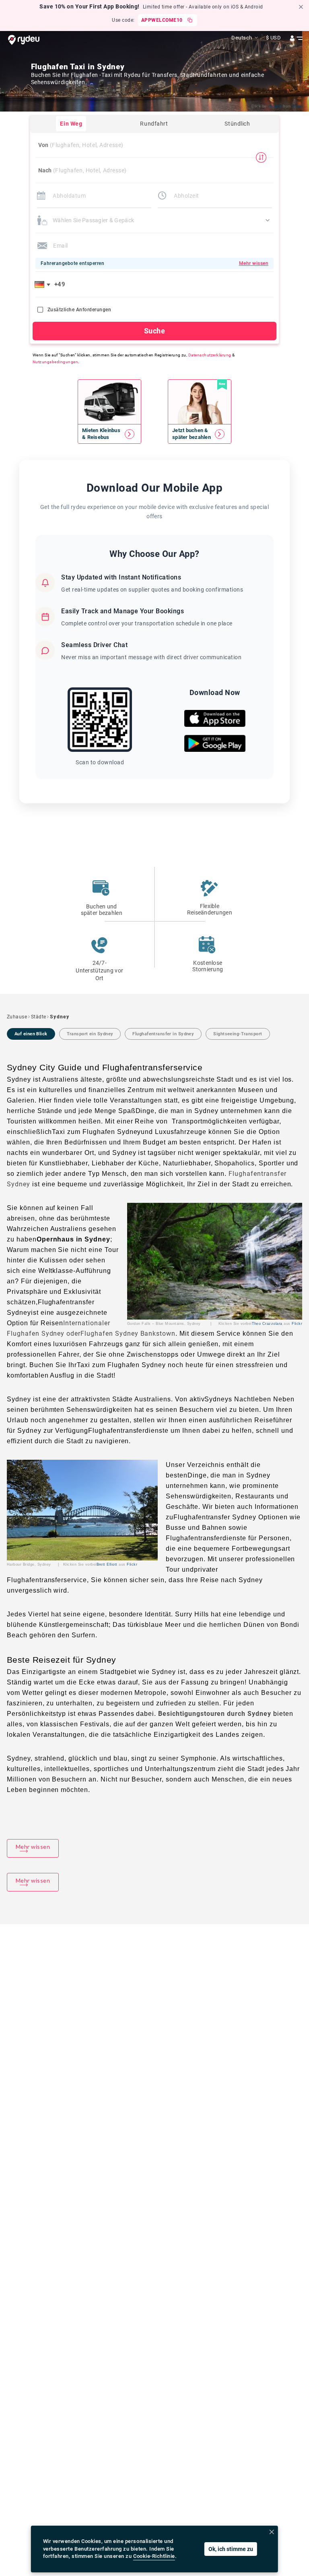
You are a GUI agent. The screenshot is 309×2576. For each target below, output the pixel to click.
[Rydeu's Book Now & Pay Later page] (200, 434)
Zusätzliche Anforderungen (79, 310)
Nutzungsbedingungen (55, 362)
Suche (154, 331)
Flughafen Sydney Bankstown (128, 1334)
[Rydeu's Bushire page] (109, 434)
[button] (44, 284)
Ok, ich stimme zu (231, 2549)
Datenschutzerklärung (210, 355)
